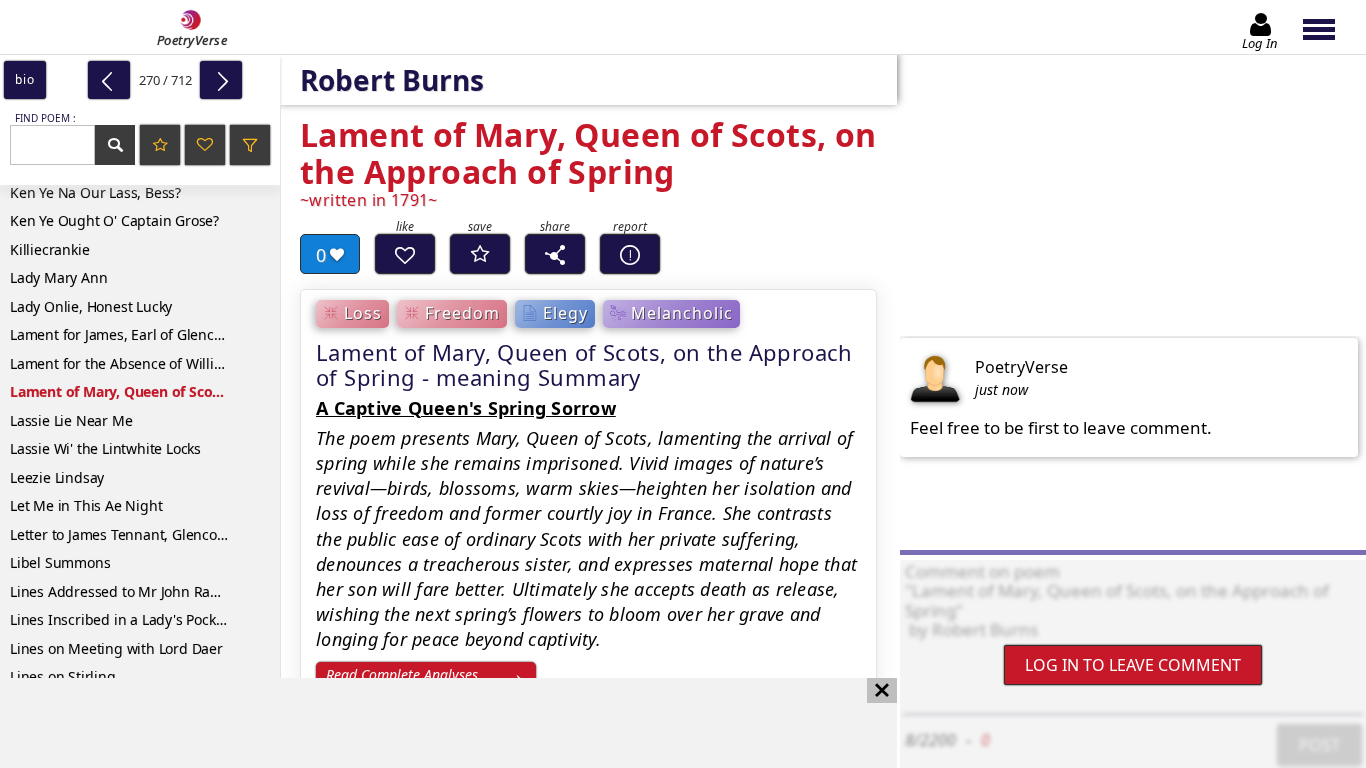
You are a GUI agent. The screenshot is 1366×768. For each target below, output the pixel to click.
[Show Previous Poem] (109, 80)
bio (24, 79)
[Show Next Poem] (221, 80)
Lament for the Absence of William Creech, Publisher (145, 363)
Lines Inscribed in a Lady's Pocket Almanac (145, 619)
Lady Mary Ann (58, 277)
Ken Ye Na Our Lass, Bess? (95, 192)
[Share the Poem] (555, 254)
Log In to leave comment (1133, 665)
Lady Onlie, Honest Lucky (91, 306)
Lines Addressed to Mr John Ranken (126, 591)
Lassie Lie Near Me (71, 420)
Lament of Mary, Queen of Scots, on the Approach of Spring (145, 391)
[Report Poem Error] (630, 254)
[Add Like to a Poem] (405, 254)
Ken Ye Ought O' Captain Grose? (114, 220)
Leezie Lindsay (57, 477)
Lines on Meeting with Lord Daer (116, 648)
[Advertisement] (428, 723)
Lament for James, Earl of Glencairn (125, 334)
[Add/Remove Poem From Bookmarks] (480, 254)
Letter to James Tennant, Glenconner (129, 534)
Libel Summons (60, 562)
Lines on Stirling (63, 676)
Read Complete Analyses (402, 674)
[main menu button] (1328, 27)
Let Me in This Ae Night (86, 505)
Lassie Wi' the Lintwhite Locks (105, 448)
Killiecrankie (49, 249)
